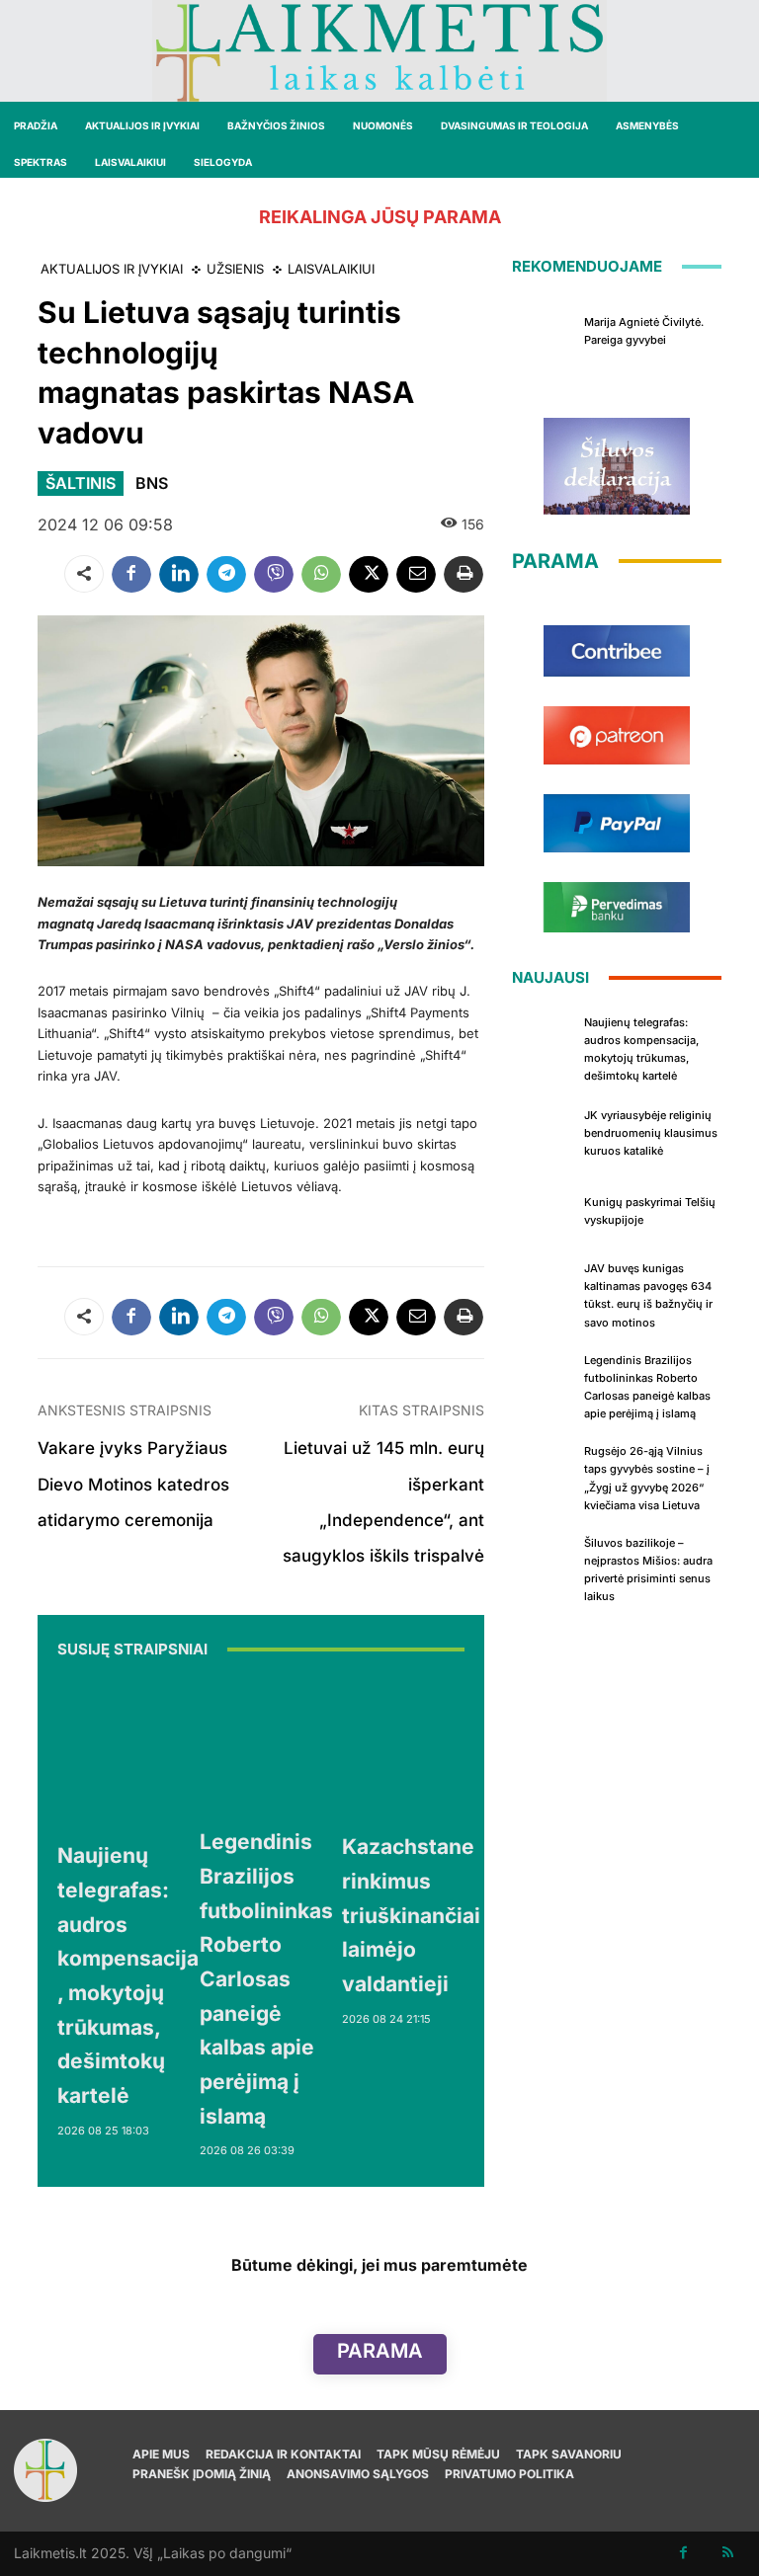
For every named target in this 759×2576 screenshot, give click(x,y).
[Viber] (274, 574)
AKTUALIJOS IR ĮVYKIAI (112, 269)
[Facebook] (131, 574)
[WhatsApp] (321, 574)
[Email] (416, 574)
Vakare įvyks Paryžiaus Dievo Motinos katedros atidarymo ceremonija (133, 1484)
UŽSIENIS (235, 269)
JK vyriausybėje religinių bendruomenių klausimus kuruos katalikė (651, 1133)
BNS (152, 483)
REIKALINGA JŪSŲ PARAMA (380, 217)
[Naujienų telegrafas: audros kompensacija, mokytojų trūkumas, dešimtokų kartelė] (131, 1753)
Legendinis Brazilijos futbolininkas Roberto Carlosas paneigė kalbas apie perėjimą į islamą (266, 1978)
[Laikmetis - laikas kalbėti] (379, 51)
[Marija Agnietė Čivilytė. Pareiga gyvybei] (544, 329)
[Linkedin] (179, 574)
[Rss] (728, 2554)
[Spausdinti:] (464, 574)
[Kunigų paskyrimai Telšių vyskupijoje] (544, 1209)
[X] (369, 574)
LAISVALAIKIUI (331, 269)
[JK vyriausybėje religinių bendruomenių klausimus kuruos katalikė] (544, 1131)
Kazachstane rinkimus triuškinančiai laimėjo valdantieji (411, 1915)
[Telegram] (226, 574)
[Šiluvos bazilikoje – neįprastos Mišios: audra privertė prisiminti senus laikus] (544, 1561)
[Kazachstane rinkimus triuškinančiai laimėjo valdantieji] (411, 1748)
